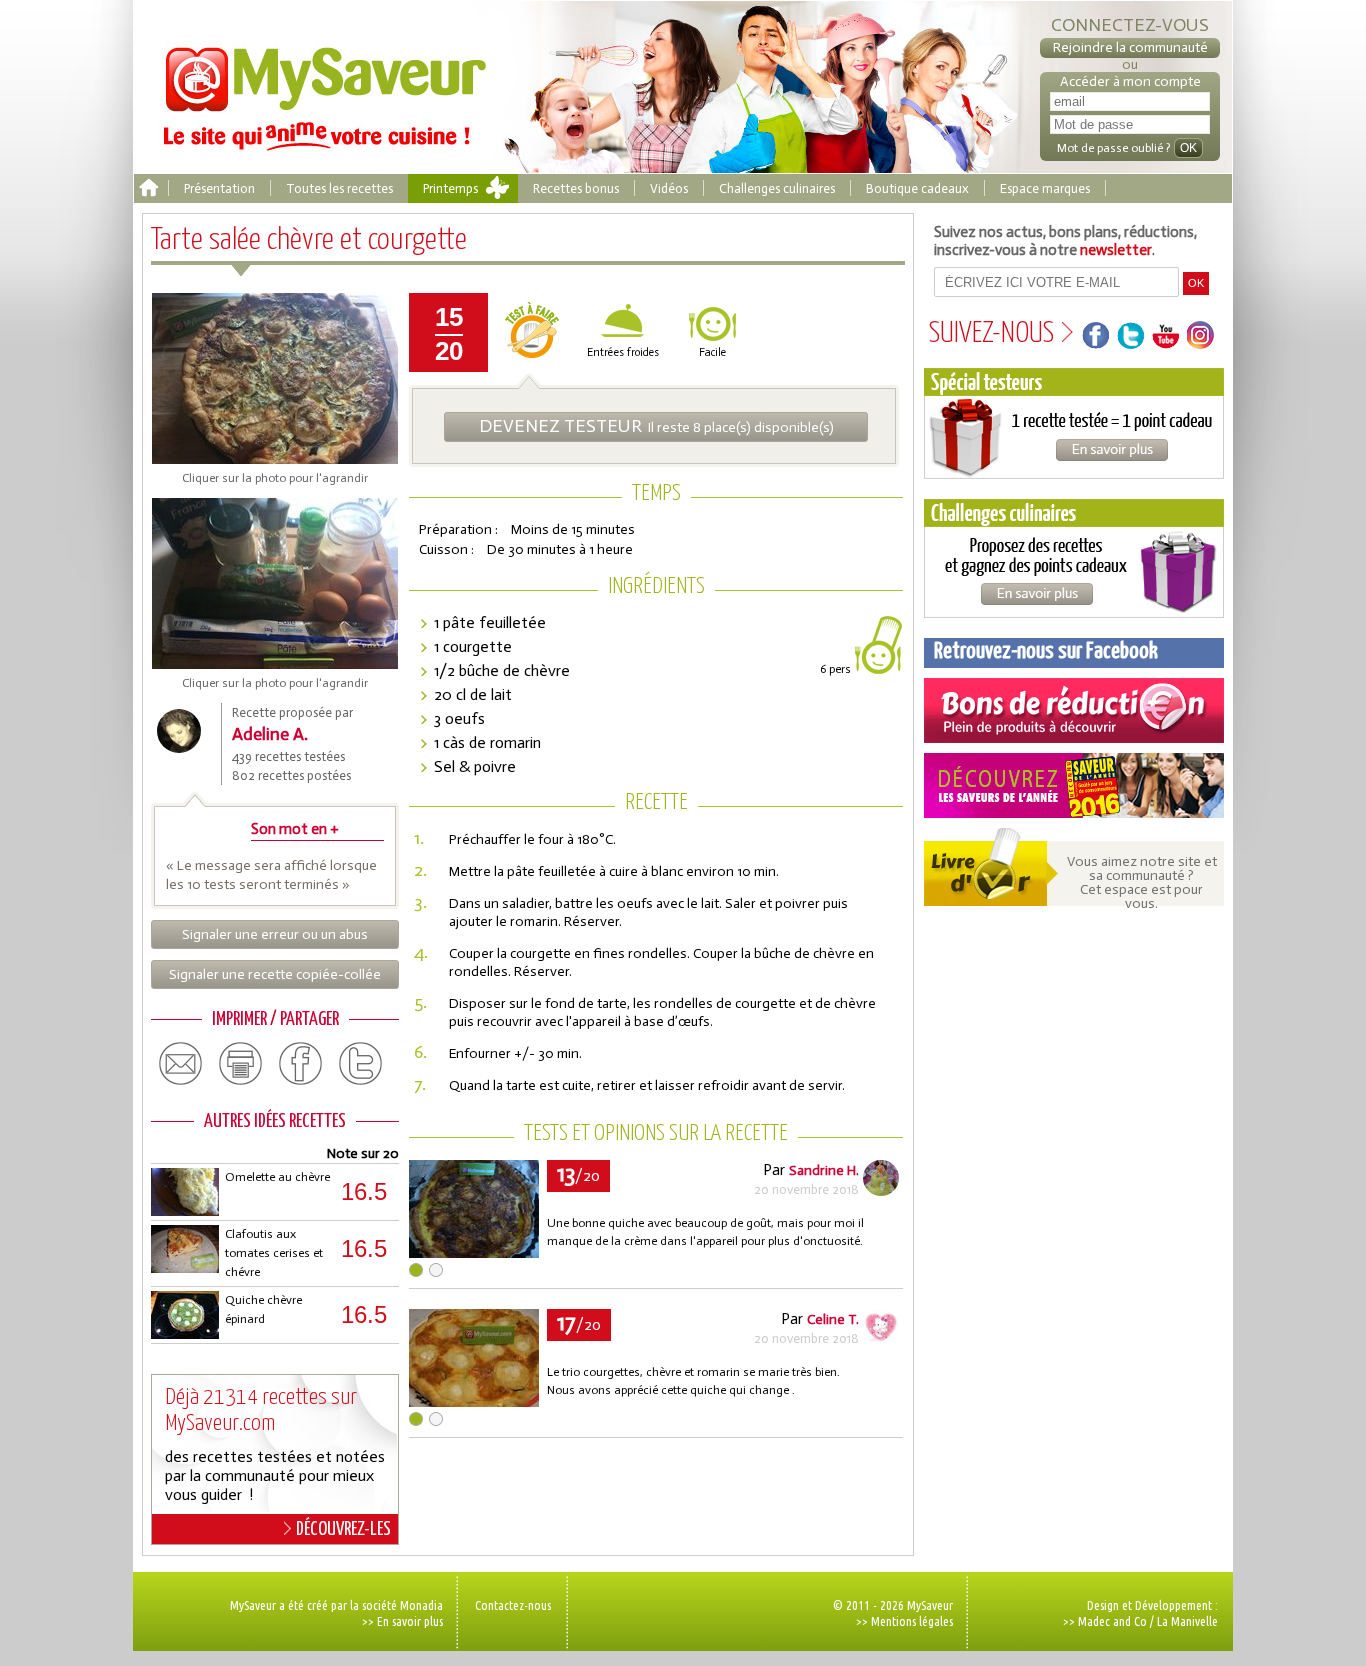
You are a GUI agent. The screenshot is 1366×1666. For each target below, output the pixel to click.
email (181, 1064)
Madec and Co (1112, 1621)
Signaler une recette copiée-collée (275, 974)
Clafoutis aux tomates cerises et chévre (274, 1253)
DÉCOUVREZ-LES (343, 1529)
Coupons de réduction (1074, 710)
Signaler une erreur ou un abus (275, 934)
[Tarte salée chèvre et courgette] (474, 1252)
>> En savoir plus (402, 1621)
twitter (361, 1064)
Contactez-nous (513, 1605)
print (241, 1064)
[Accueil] (148, 188)
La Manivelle (1187, 1621)
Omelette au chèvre (277, 1177)
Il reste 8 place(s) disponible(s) (656, 426)
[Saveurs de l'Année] (1074, 785)
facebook (301, 1064)
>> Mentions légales (904, 1621)
